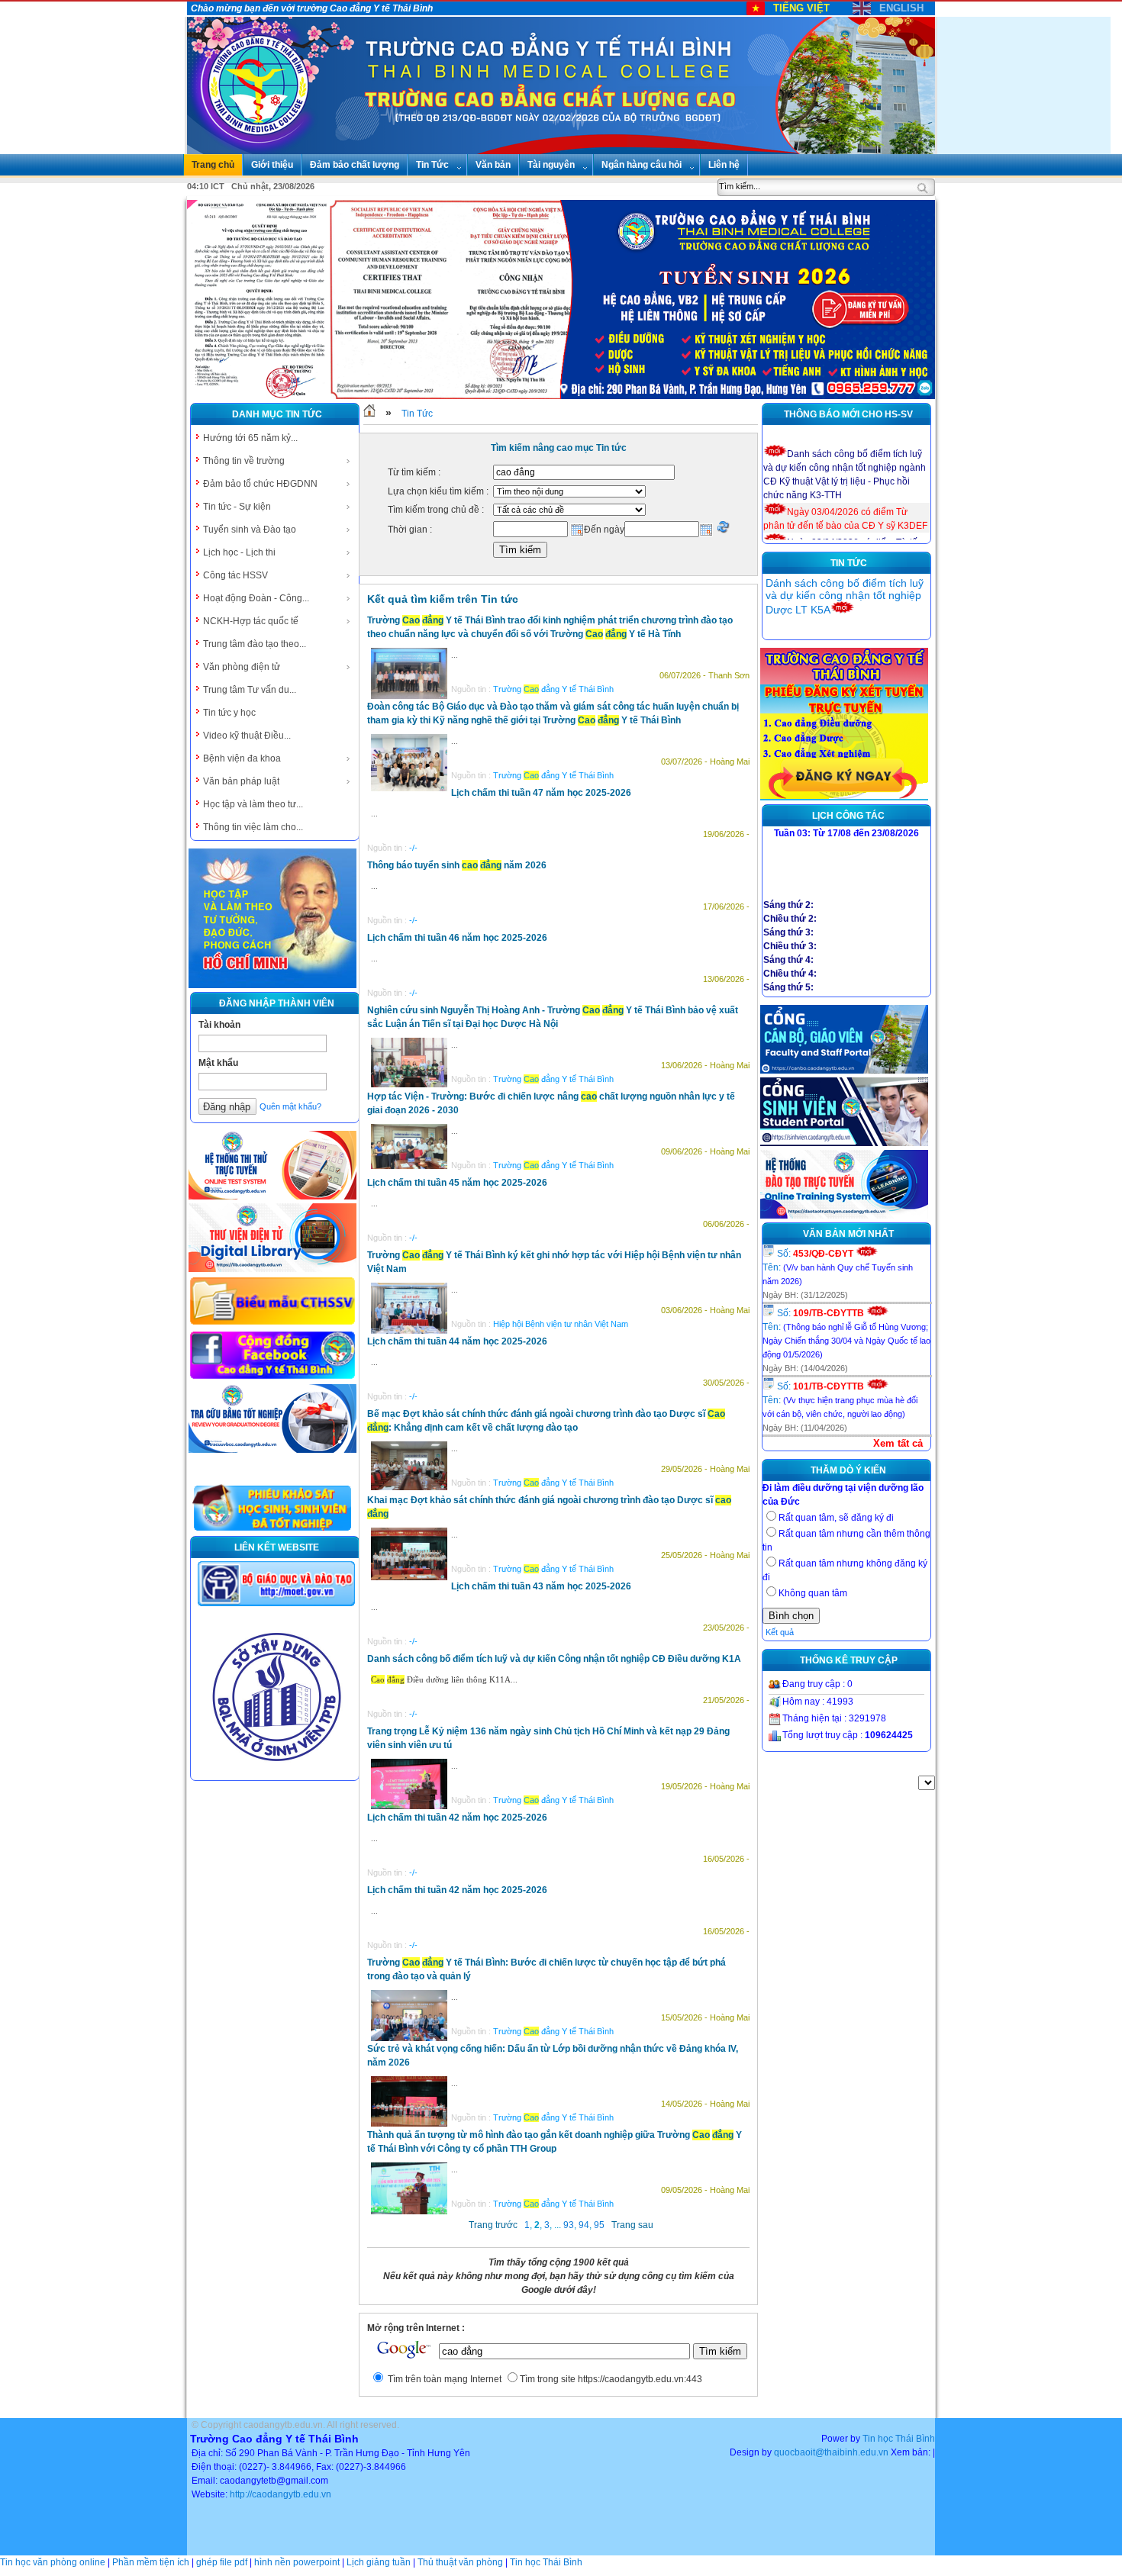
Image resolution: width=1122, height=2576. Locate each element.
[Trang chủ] (369, 414)
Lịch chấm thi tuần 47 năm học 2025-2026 (541, 793)
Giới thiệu (272, 165)
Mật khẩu (218, 1063)
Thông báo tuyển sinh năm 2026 (457, 865)
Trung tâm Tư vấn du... (250, 690)
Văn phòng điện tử (242, 667)
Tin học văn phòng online (53, 2562)
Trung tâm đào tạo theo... (255, 644)
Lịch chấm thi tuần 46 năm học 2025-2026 (457, 938)
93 (569, 2225)
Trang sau (632, 2225)
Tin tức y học (229, 713)
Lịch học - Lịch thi (239, 552)
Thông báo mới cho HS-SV (848, 414)
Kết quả (780, 1632)
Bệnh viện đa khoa (242, 758)
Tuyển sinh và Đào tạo (250, 530)
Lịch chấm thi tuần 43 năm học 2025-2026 (541, 1586)
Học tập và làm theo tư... (253, 804)
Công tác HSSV (235, 575)
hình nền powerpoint (297, 2562)
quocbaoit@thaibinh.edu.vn (831, 2452)
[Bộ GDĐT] (276, 1605)
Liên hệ (724, 165)
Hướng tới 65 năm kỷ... (250, 438)
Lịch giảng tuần (379, 2562)
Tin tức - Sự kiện (237, 507)
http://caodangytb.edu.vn (280, 2494)
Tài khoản (219, 1025)
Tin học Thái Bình (899, 2439)
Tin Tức (432, 165)
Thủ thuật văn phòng (460, 2562)
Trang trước (493, 2225)
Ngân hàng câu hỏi (642, 165)
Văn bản (493, 165)
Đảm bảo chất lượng (355, 165)
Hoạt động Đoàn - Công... (256, 598)
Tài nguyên (551, 165)
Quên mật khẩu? (290, 1106)
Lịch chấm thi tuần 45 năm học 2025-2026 (457, 1183)
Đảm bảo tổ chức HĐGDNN (260, 484)
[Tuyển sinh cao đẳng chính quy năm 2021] (844, 797)
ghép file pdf (222, 2562)
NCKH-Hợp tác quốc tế (251, 621)
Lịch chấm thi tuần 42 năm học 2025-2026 (457, 1818)
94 (584, 2225)
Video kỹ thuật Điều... (247, 736)
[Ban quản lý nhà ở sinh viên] (276, 1773)
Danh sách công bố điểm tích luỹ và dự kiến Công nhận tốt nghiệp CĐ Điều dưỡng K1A (554, 1659)
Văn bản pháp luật (241, 781)
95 (599, 2225)
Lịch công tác (848, 816)
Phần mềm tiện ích (151, 2562)
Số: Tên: (838, 1267)
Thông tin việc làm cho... (253, 827)
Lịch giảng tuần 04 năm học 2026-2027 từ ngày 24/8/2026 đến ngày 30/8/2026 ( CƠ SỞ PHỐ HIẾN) (848, 596)
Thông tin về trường (244, 461)
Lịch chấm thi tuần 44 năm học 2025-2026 (457, 1341)
